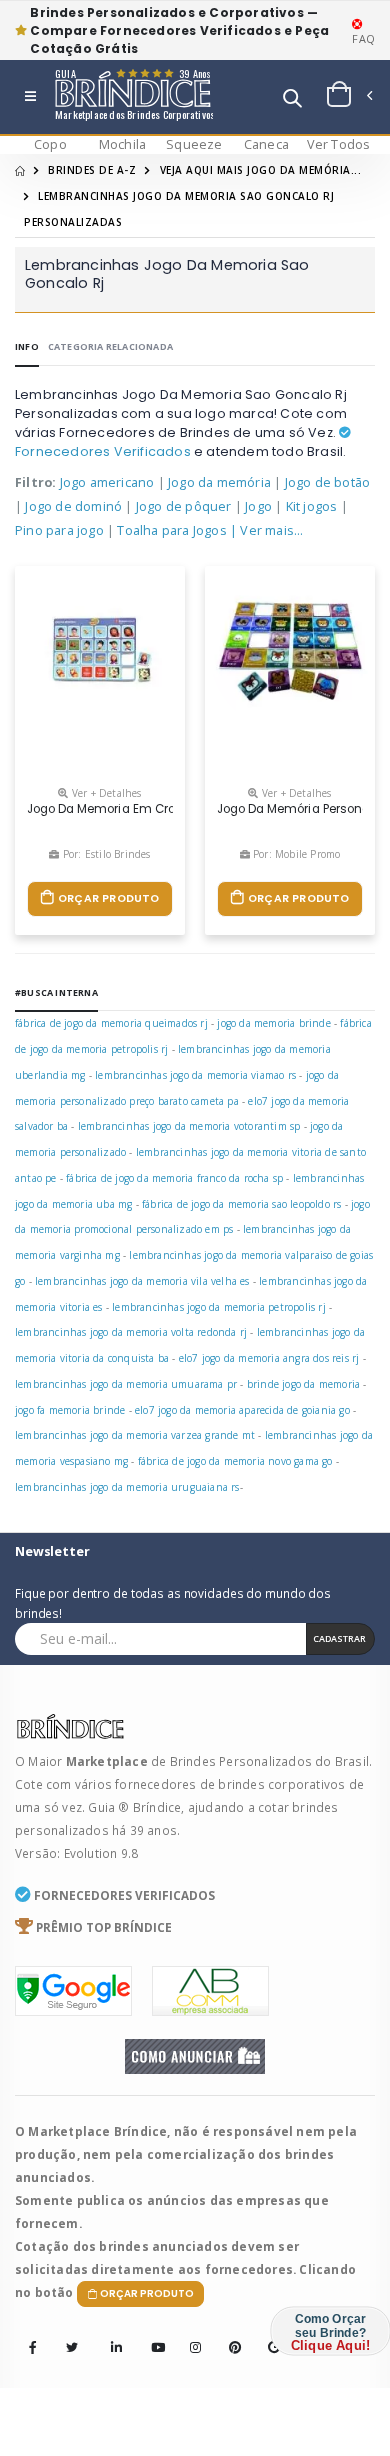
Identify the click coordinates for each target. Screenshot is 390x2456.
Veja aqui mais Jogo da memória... (261, 170)
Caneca (266, 144)
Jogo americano (107, 482)
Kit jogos (312, 506)
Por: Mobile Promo (295, 854)
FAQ (363, 38)
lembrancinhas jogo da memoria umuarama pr (126, 1384)
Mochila (122, 144)
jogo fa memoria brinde (70, 1410)
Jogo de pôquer (184, 506)
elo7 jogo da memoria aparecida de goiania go (242, 1410)
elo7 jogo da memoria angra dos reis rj (269, 1358)
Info (27, 346)
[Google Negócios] (268, 2334)
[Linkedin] (111, 2334)
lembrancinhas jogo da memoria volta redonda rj (131, 1332)
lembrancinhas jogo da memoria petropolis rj (219, 1307)
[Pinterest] (229, 2334)
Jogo (258, 506)
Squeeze (194, 144)
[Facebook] (33, 2348)
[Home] (20, 170)
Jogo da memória (219, 482)
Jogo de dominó (73, 506)
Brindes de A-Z (92, 170)
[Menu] (30, 97)
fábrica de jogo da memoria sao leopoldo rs (241, 1204)
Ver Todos (339, 144)
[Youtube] (151, 2334)
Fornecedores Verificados (103, 451)
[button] (292, 100)
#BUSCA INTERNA (56, 992)
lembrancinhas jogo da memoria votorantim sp (189, 1126)
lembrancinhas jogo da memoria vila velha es (142, 1281)
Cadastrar (339, 1638)
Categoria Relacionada (110, 346)
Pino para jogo (59, 530)
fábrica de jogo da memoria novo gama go (235, 1461)
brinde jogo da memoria (303, 1384)
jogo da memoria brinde (273, 1023)
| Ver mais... (267, 530)
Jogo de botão (328, 482)
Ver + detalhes (105, 793)
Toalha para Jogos (171, 530)
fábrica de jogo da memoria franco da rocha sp (174, 1178)
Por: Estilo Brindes (105, 854)
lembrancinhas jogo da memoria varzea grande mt (135, 1435)
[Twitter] (72, 2348)
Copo (50, 144)
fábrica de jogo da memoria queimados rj (111, 1023)
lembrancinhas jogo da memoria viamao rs (195, 1075)
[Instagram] (190, 2334)
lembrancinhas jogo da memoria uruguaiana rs (127, 1487)
